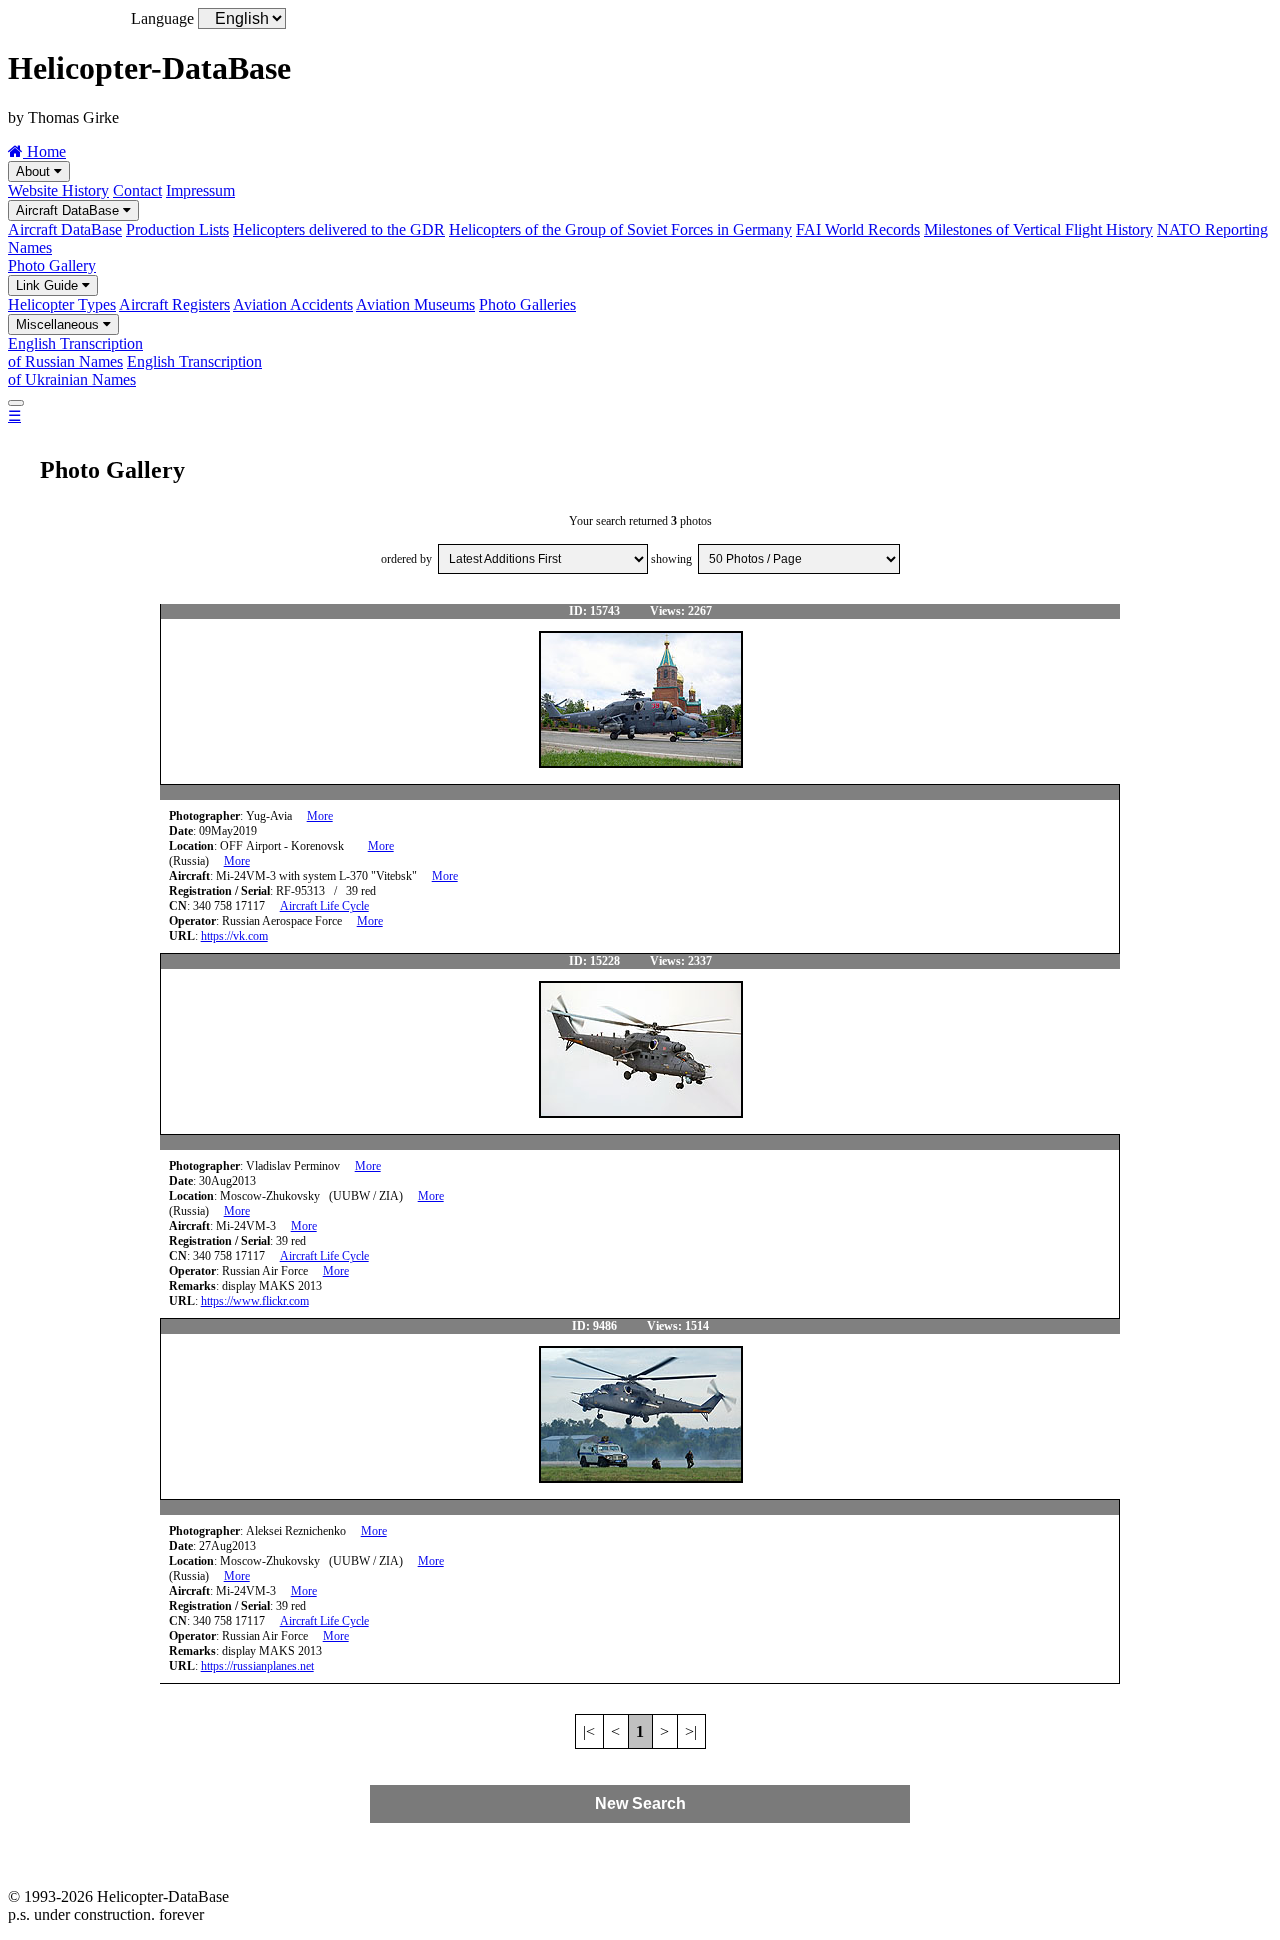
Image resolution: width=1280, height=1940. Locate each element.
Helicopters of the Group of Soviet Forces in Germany (620, 229)
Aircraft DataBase (69, 210)
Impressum (200, 190)
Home (44, 151)
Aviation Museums (415, 304)
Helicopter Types (62, 304)
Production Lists (177, 229)
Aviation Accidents (293, 304)
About (35, 171)
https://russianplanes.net (257, 1666)
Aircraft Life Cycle (324, 906)
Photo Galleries (527, 304)
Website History (58, 190)
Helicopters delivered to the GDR (339, 229)
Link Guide (49, 285)
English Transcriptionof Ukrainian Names (135, 370)
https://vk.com (234, 936)
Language (162, 18)
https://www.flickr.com (255, 1301)
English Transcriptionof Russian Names (75, 352)
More (320, 816)
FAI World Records (858, 229)
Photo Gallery (52, 265)
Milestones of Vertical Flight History (1038, 229)
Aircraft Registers (174, 304)
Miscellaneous (59, 324)
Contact (137, 190)
